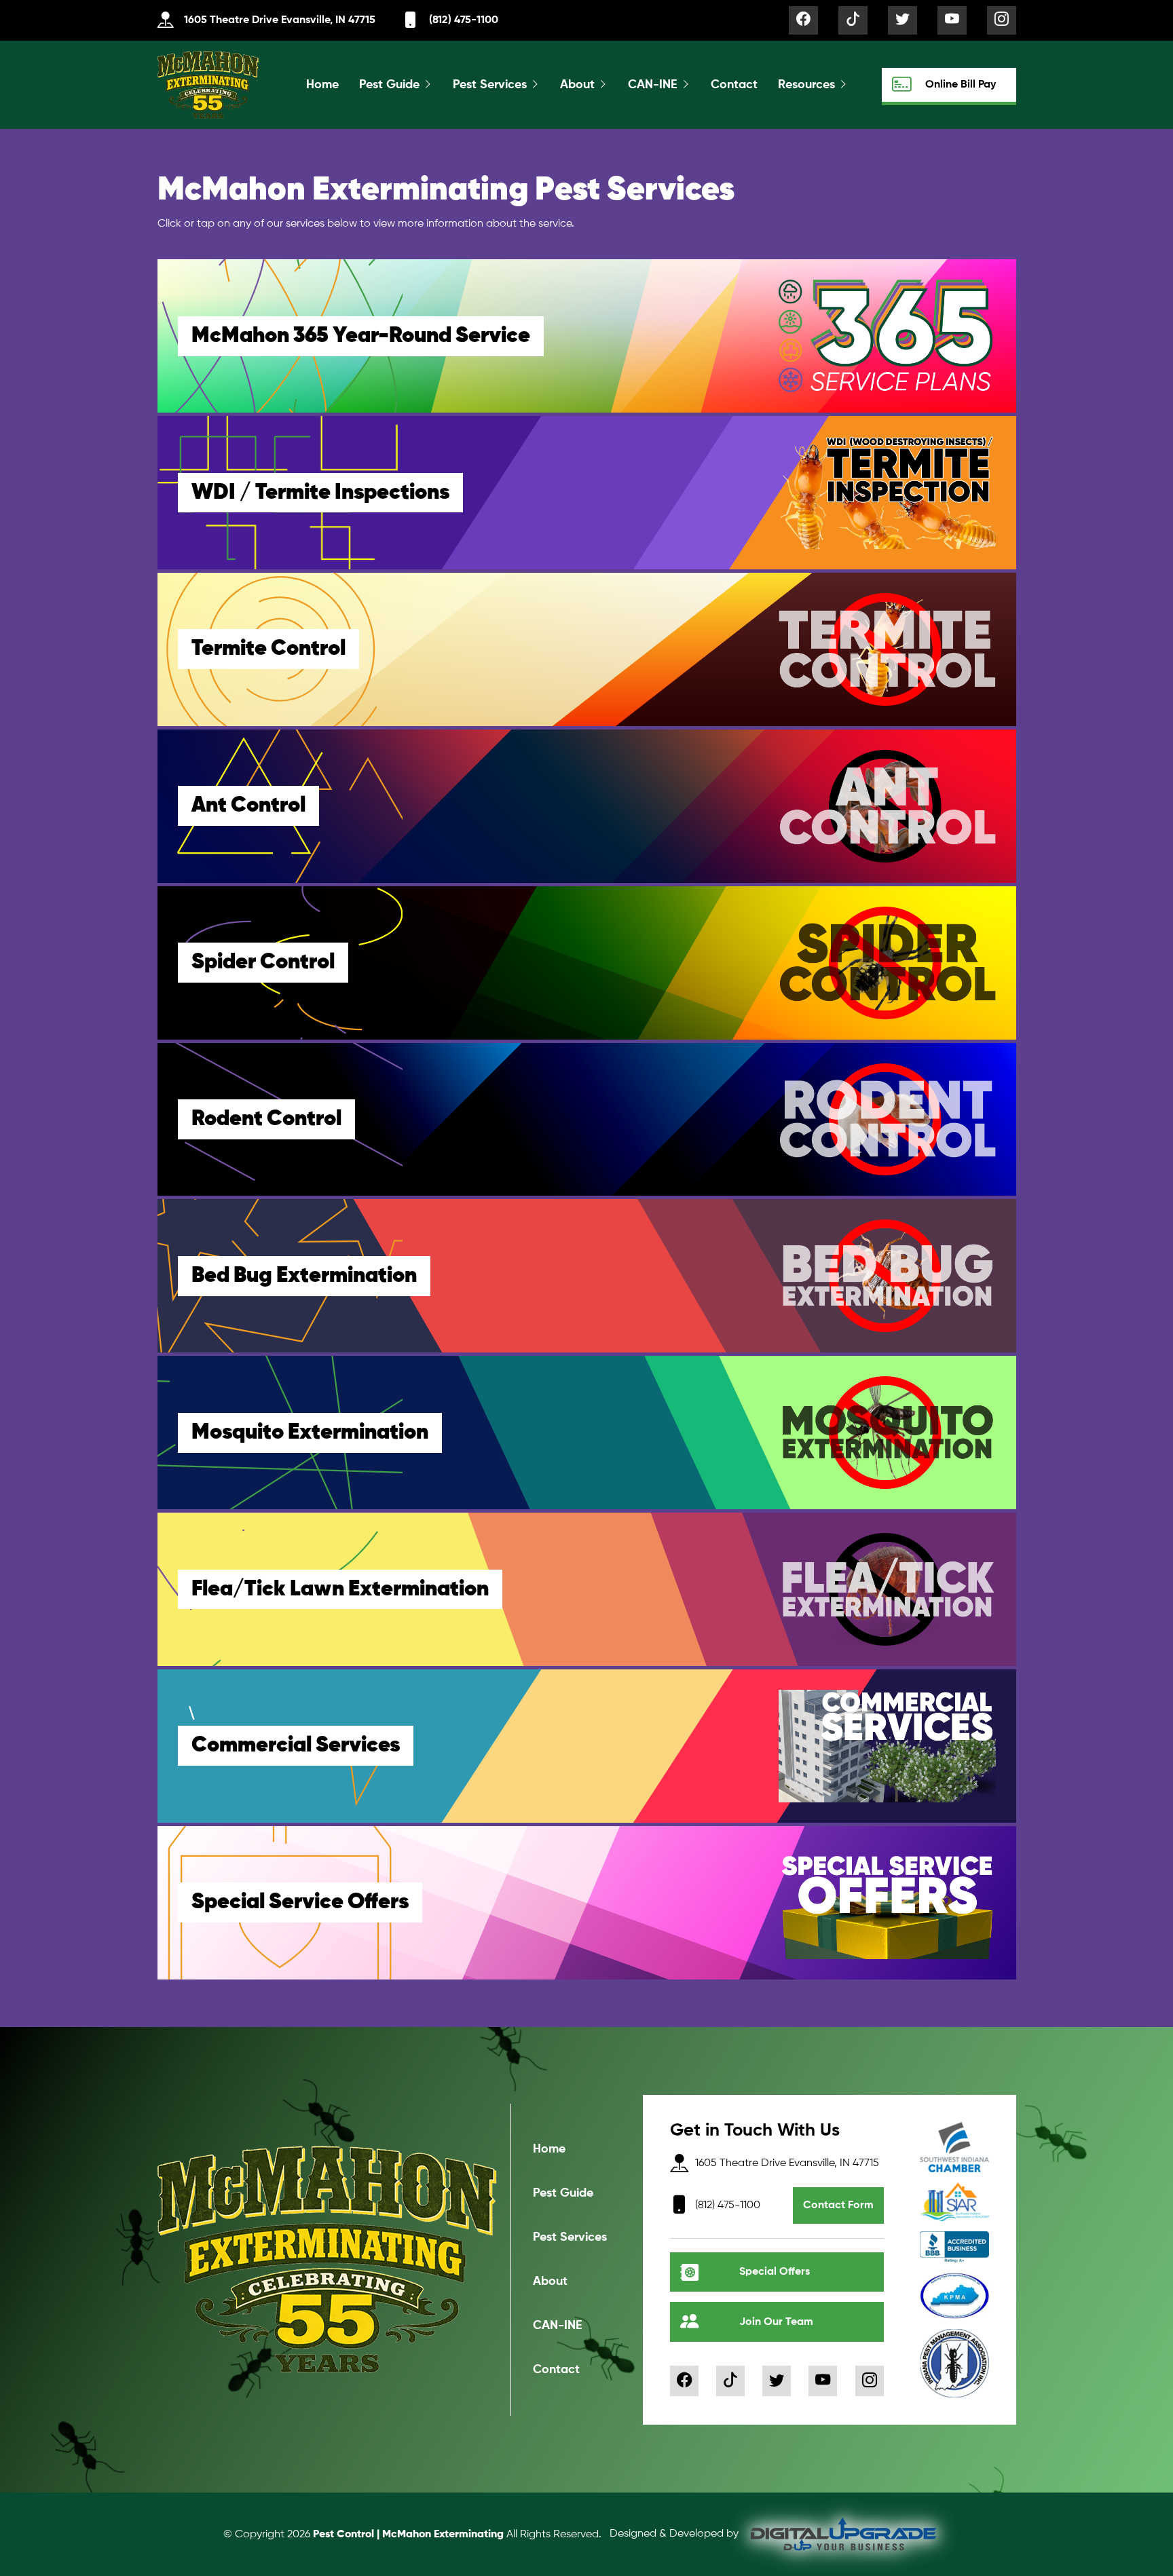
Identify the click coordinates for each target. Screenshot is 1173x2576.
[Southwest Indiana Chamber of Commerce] (954, 2147)
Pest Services (490, 85)
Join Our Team (776, 2322)
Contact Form (838, 2205)
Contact (734, 85)
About (577, 85)
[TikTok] (853, 20)
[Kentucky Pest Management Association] (954, 2296)
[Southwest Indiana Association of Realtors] (954, 2202)
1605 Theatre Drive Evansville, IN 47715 (280, 20)
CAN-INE (653, 85)
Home (322, 85)
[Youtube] (952, 20)
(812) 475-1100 (464, 20)
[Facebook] (803, 20)
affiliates (660, 2416)
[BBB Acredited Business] (954, 2247)
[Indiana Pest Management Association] (954, 2363)
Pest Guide (389, 85)
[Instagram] (1002, 20)
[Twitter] (902, 20)
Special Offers (775, 2272)
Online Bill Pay (961, 85)
